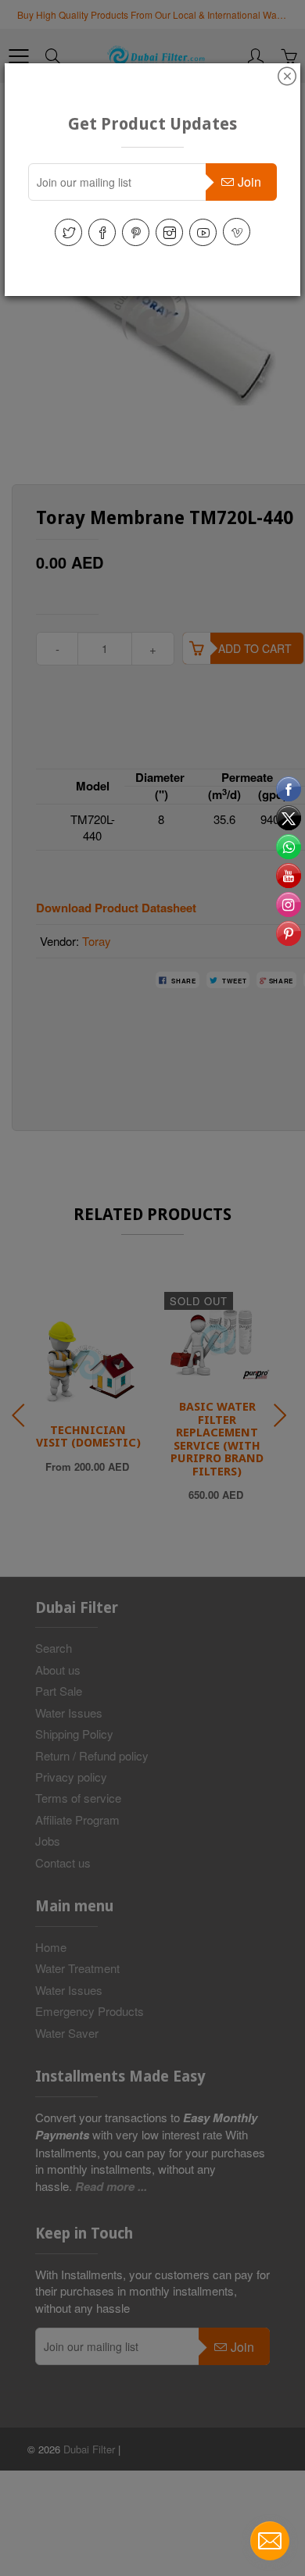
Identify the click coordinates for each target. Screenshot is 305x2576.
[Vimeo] (237, 232)
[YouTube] (203, 232)
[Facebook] (102, 232)
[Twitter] (68, 232)
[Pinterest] (136, 232)
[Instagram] (169, 232)
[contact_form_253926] (270, 2541)
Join (249, 182)
